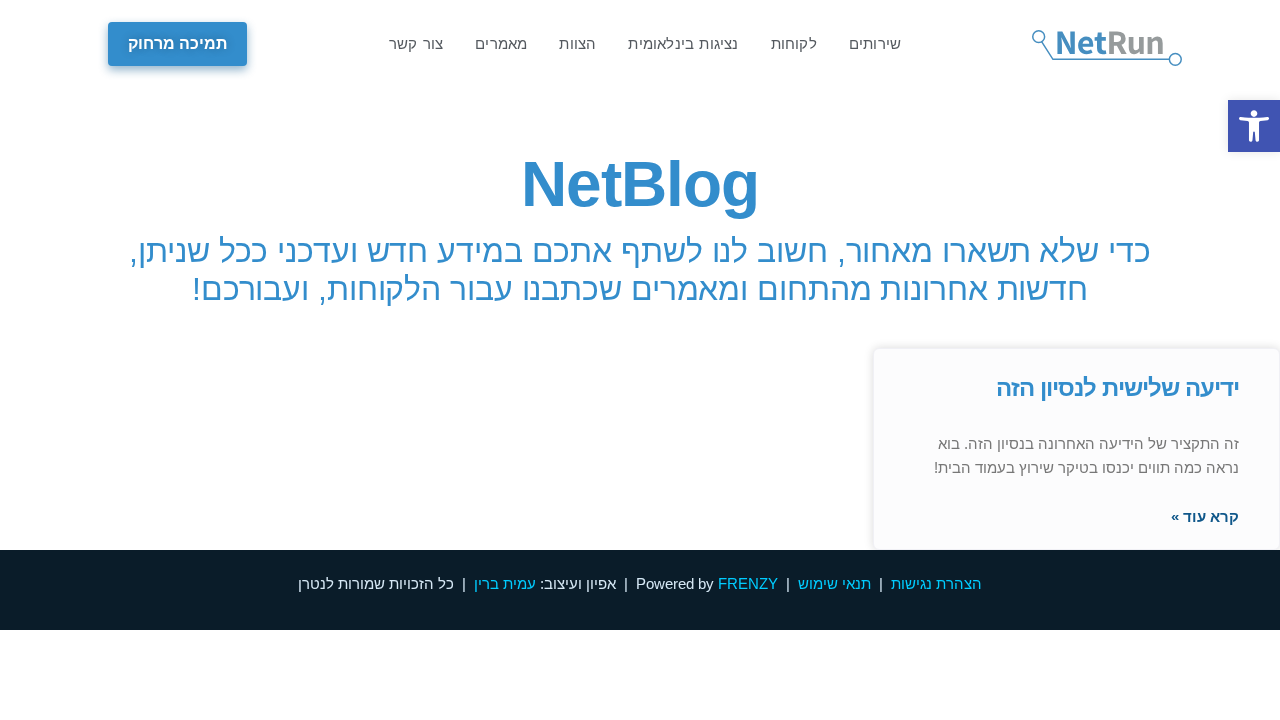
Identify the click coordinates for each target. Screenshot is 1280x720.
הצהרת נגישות (936, 583)
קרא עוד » (1205, 516)
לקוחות (794, 43)
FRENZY (748, 583)
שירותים (875, 43)
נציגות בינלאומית (683, 43)
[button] (1254, 126)
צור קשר (416, 43)
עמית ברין (505, 583)
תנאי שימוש (834, 583)
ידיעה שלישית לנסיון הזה (1117, 387)
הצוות (577, 43)
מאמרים (501, 43)
